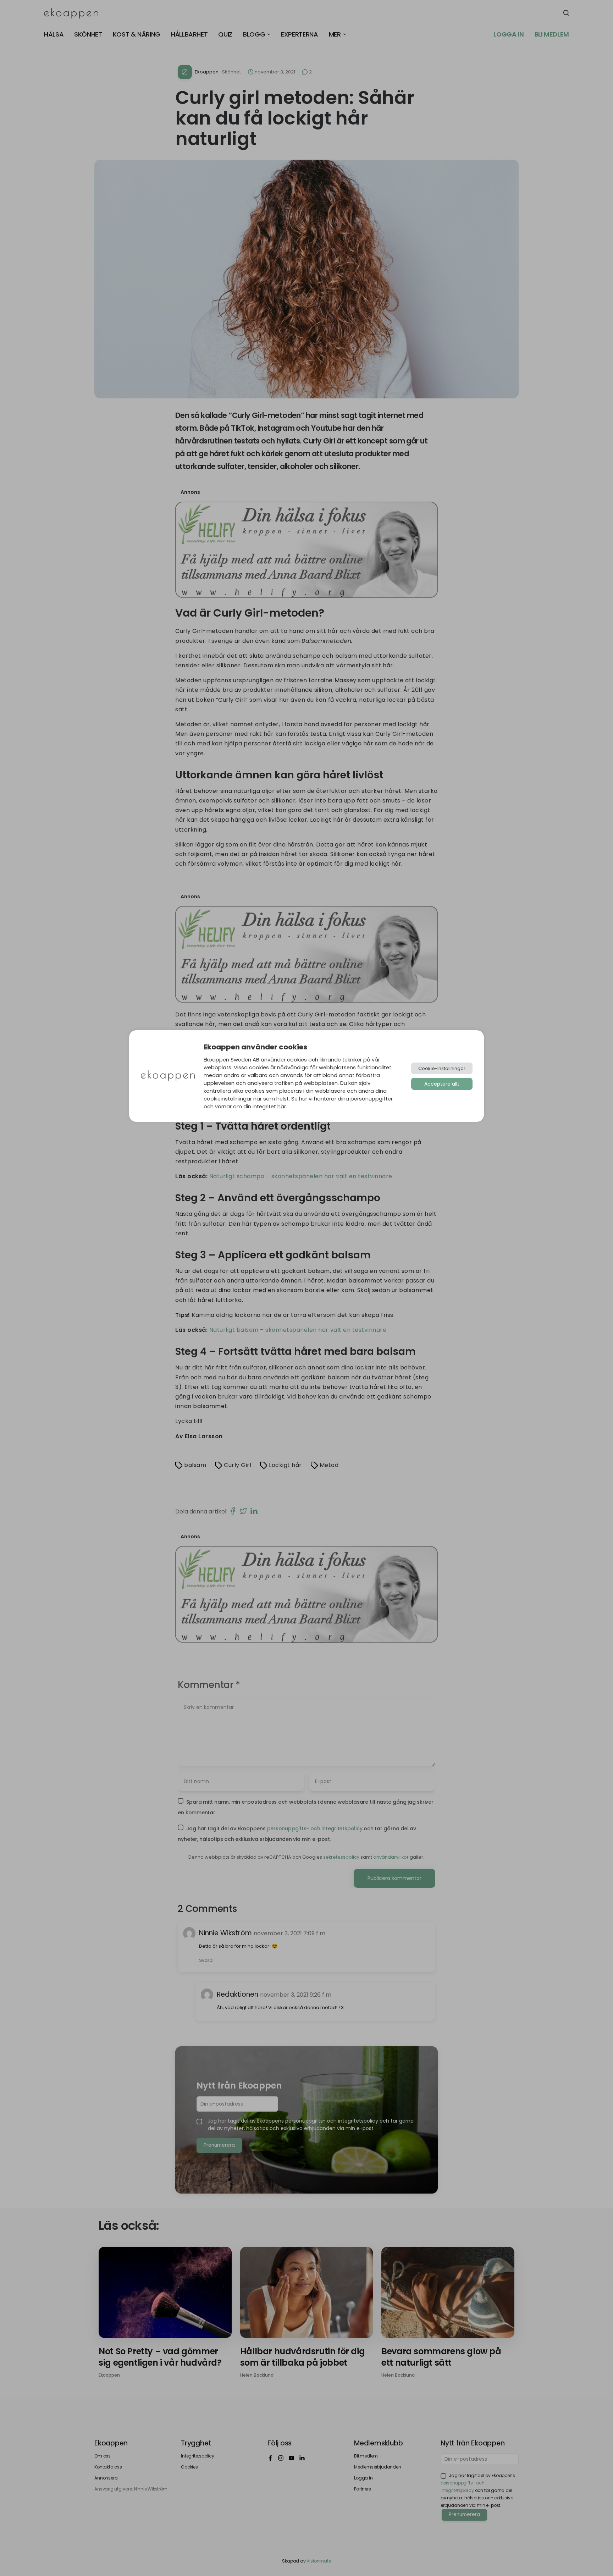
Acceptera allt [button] (442, 1084)
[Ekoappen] (168, 1076)
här (282, 1107)
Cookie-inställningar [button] (442, 1068)
